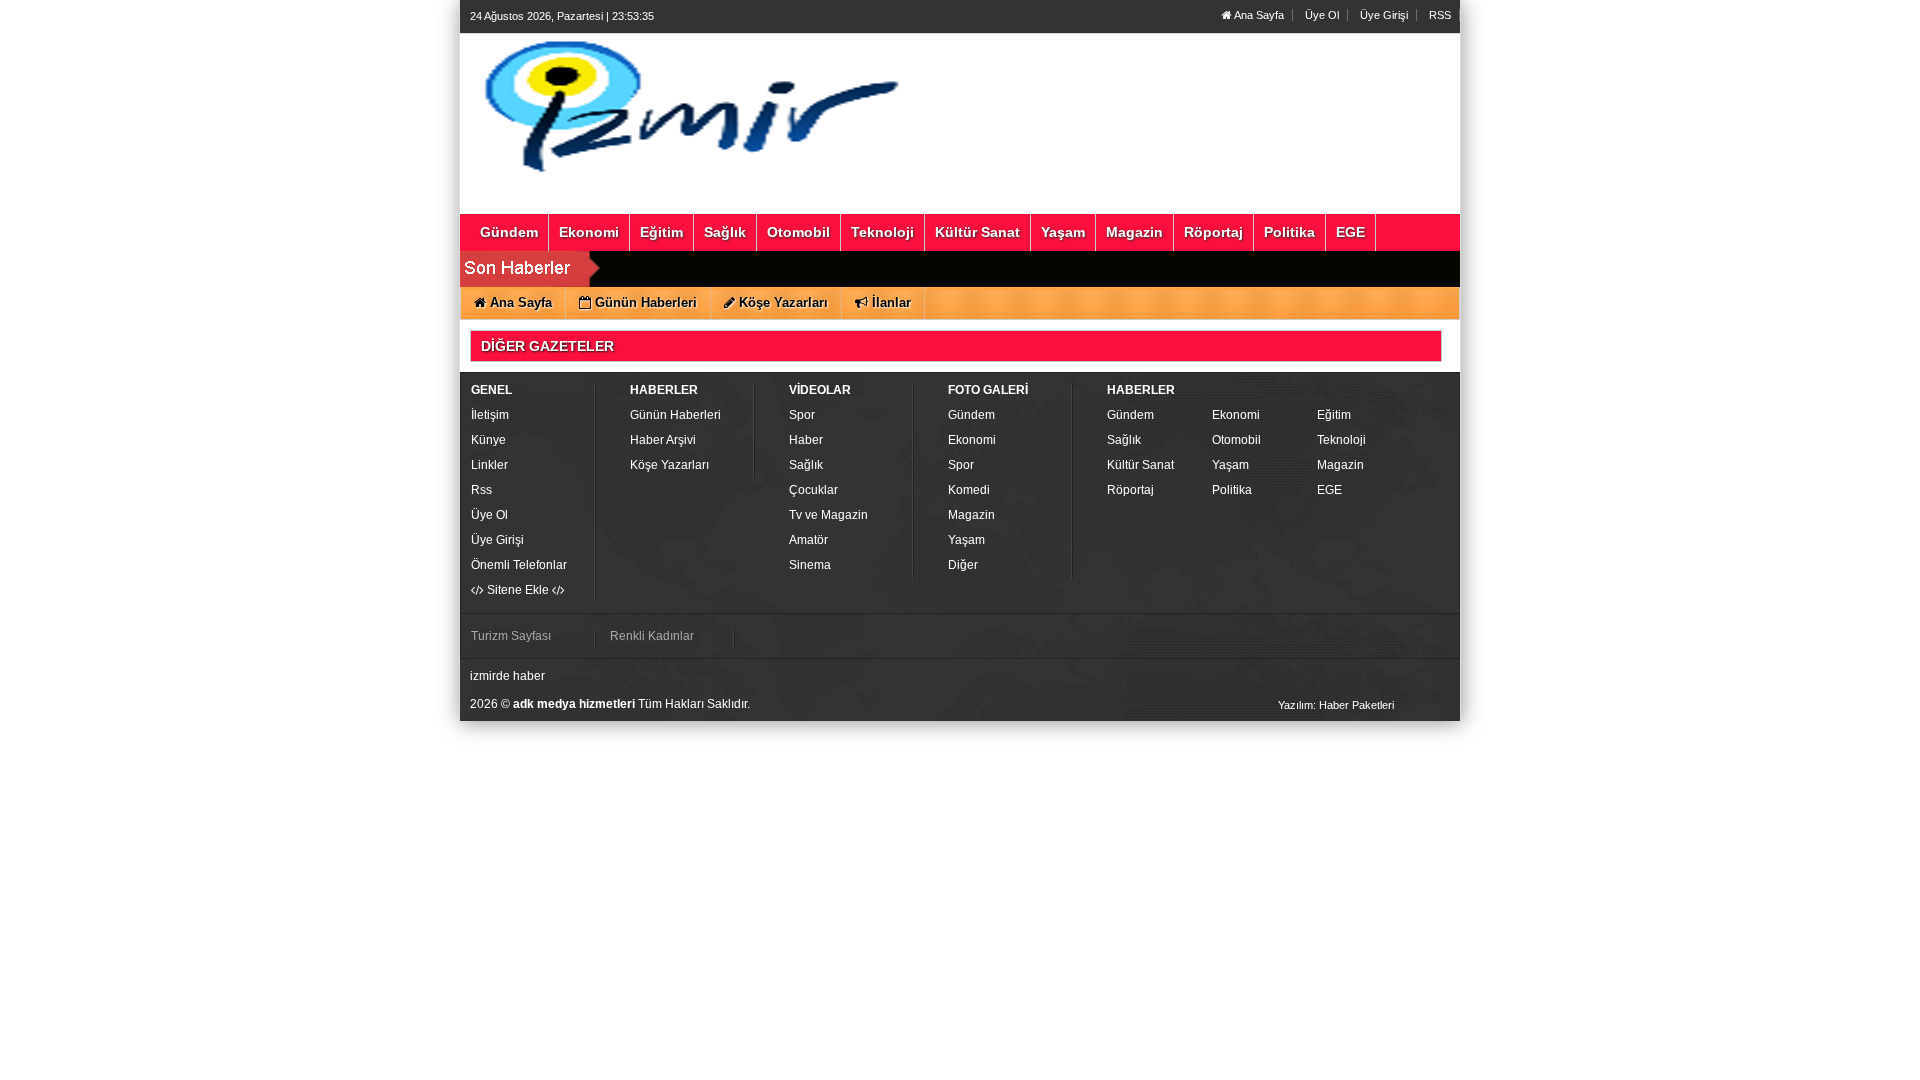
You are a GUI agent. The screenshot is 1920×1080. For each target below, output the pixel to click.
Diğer (963, 565)
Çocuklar (813, 490)
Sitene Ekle (518, 590)
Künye (488, 440)
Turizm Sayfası (511, 636)
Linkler (489, 465)
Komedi (969, 490)
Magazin (971, 515)
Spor (802, 415)
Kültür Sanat (1140, 465)
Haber (806, 440)
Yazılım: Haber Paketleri (1336, 705)
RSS (1440, 15)
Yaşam (966, 540)
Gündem (971, 415)
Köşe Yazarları (669, 465)
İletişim (490, 415)
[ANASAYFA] (688, 103)
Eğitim (1334, 415)
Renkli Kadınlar (652, 636)
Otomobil (1236, 440)
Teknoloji (1341, 440)
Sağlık (806, 465)
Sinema (810, 565)
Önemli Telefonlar (519, 565)
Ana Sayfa (1258, 15)
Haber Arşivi (663, 440)
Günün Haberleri (675, 415)
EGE (1329, 490)
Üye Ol (1322, 15)
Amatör (808, 540)
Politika (1232, 490)
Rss (481, 490)
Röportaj (1130, 490)
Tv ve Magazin (828, 515)
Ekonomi (972, 440)
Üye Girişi (1384, 15)
